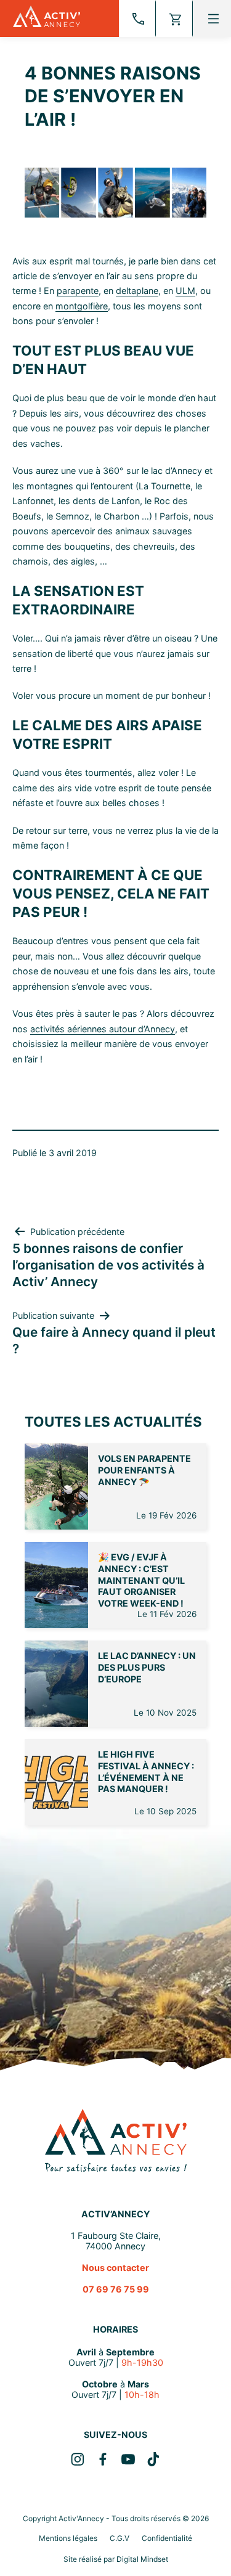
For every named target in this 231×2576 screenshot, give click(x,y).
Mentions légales (68, 2538)
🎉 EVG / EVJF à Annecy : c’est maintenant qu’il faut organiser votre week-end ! (141, 1580)
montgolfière (82, 306)
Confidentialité (167, 2538)
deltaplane (137, 291)
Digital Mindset (142, 2559)
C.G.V (120, 2538)
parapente (78, 291)
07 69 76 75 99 (116, 2289)
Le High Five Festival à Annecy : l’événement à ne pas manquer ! (146, 1771)
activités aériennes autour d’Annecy (103, 1029)
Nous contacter (115, 2268)
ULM (185, 291)
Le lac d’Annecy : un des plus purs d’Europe (147, 1667)
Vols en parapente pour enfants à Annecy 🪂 (144, 1470)
